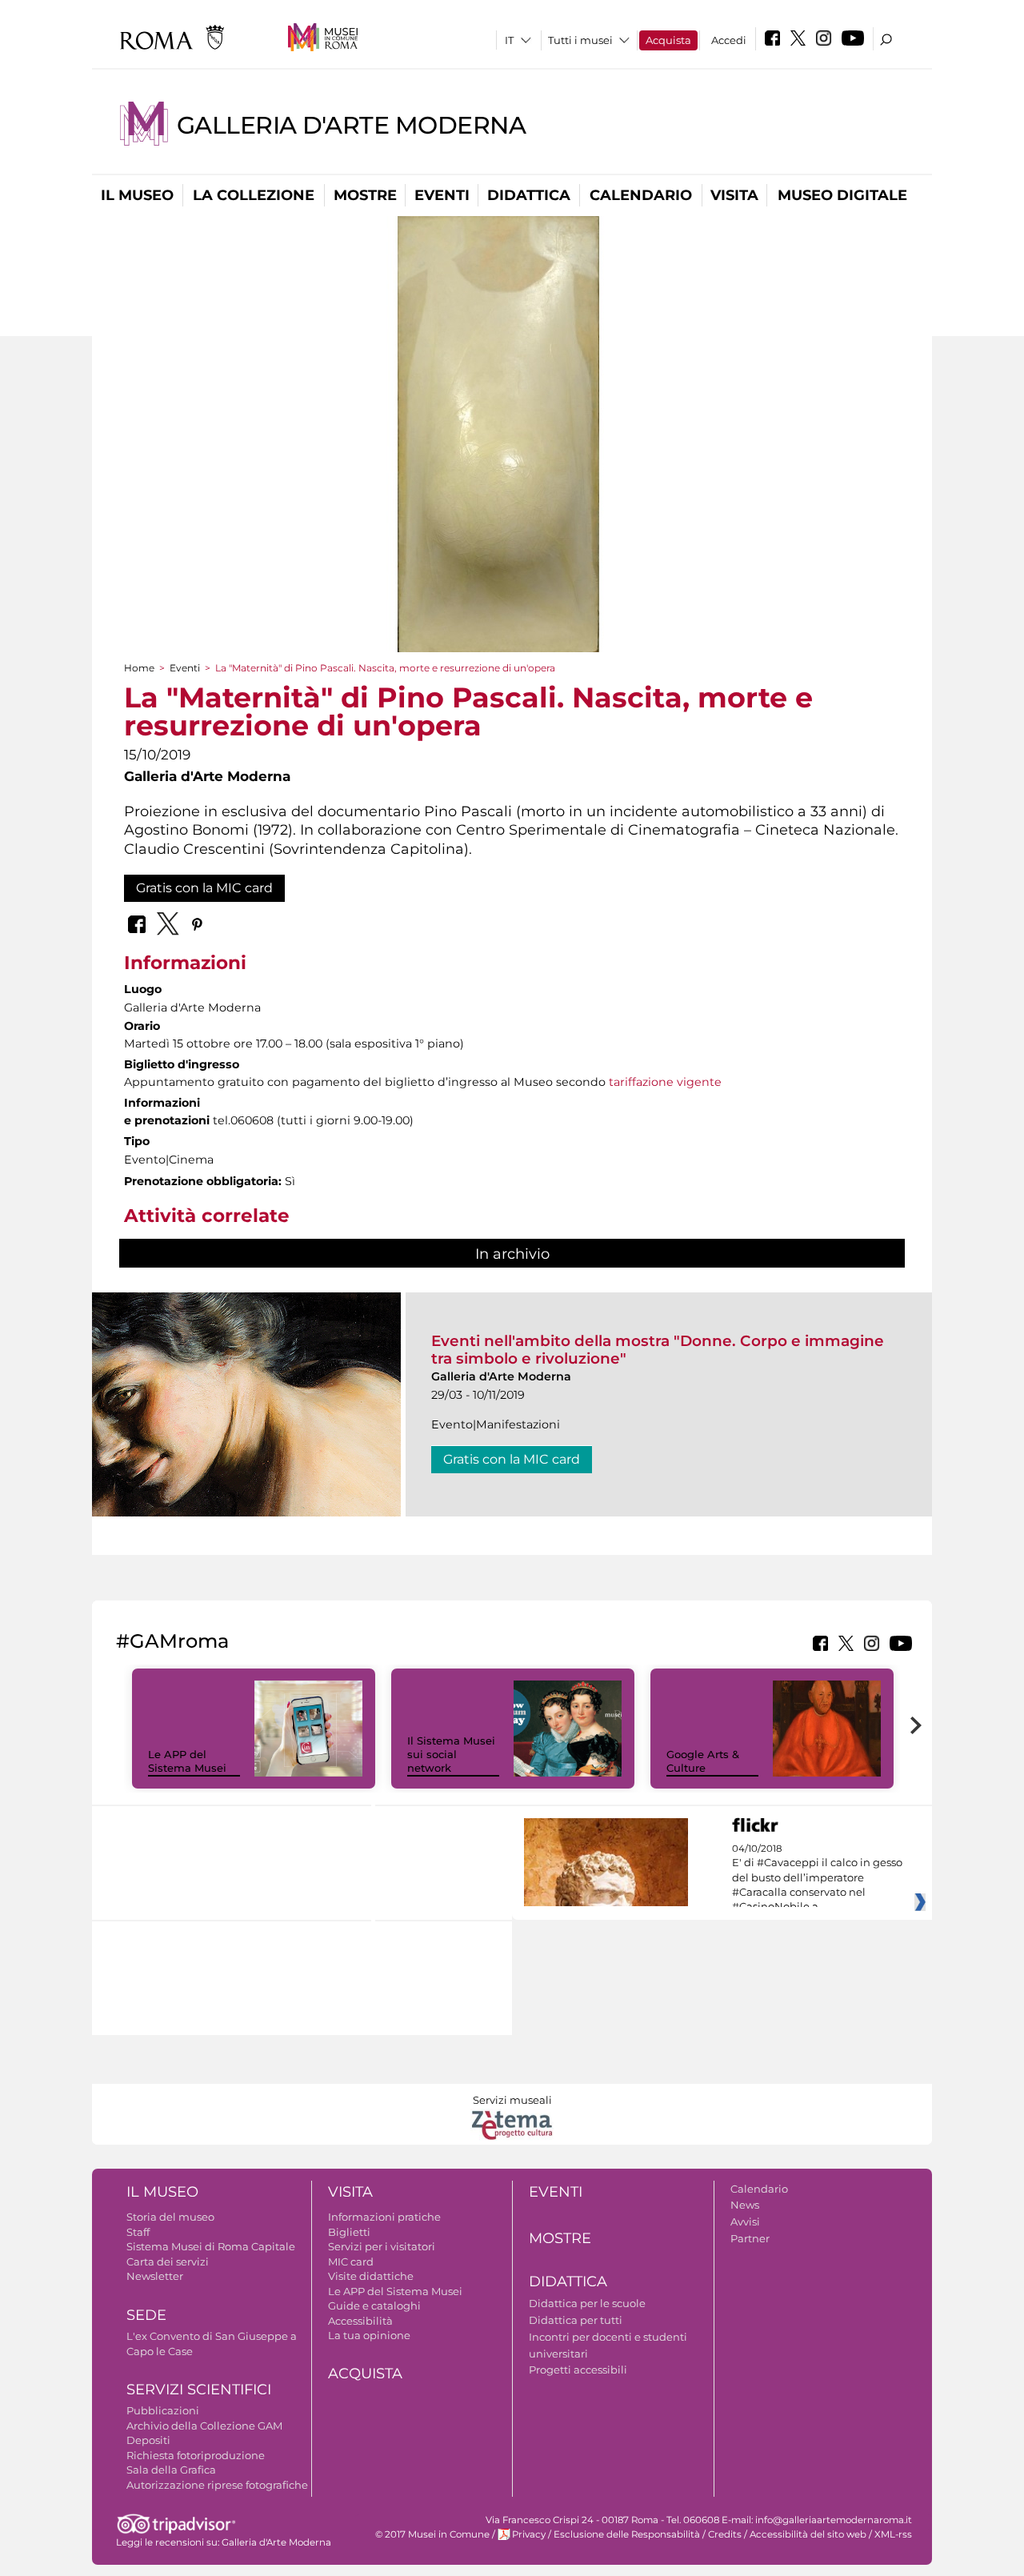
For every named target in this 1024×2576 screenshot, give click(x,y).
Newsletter (155, 2276)
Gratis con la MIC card (204, 888)
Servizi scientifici (199, 2390)
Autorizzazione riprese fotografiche (217, 2485)
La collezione (254, 195)
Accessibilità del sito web (808, 2534)
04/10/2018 (817, 1878)
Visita (734, 195)
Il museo (137, 195)
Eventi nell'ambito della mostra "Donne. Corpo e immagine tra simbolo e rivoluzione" (658, 1350)
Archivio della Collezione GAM (204, 2426)
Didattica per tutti (576, 2320)
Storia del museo (170, 2217)
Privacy (529, 2534)
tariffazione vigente (665, 1082)
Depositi (148, 2440)
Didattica (529, 195)
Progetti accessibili (578, 2370)
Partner (750, 2238)
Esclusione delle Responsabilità (627, 2534)
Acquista (668, 40)
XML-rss (893, 2534)
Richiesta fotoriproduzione (196, 2455)
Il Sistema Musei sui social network (451, 1754)
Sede (146, 2315)
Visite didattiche (371, 2276)
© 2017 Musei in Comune (432, 2534)
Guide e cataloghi (374, 2306)
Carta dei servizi (168, 2262)
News (745, 2205)
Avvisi (745, 2221)
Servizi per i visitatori (382, 2246)
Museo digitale (842, 195)
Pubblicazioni (163, 2410)
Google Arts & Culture (703, 1761)
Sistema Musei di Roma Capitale (211, 2246)
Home (139, 668)
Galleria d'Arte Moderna (351, 125)
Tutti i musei (580, 40)
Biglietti (349, 2232)
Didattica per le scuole (587, 2303)
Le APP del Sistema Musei (187, 1761)
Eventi (442, 195)
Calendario (641, 195)
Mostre (365, 195)
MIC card (351, 2262)
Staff (138, 2232)
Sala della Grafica (171, 2470)
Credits (725, 2534)
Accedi (729, 40)
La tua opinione (369, 2335)
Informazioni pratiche (384, 2217)
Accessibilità (360, 2321)
